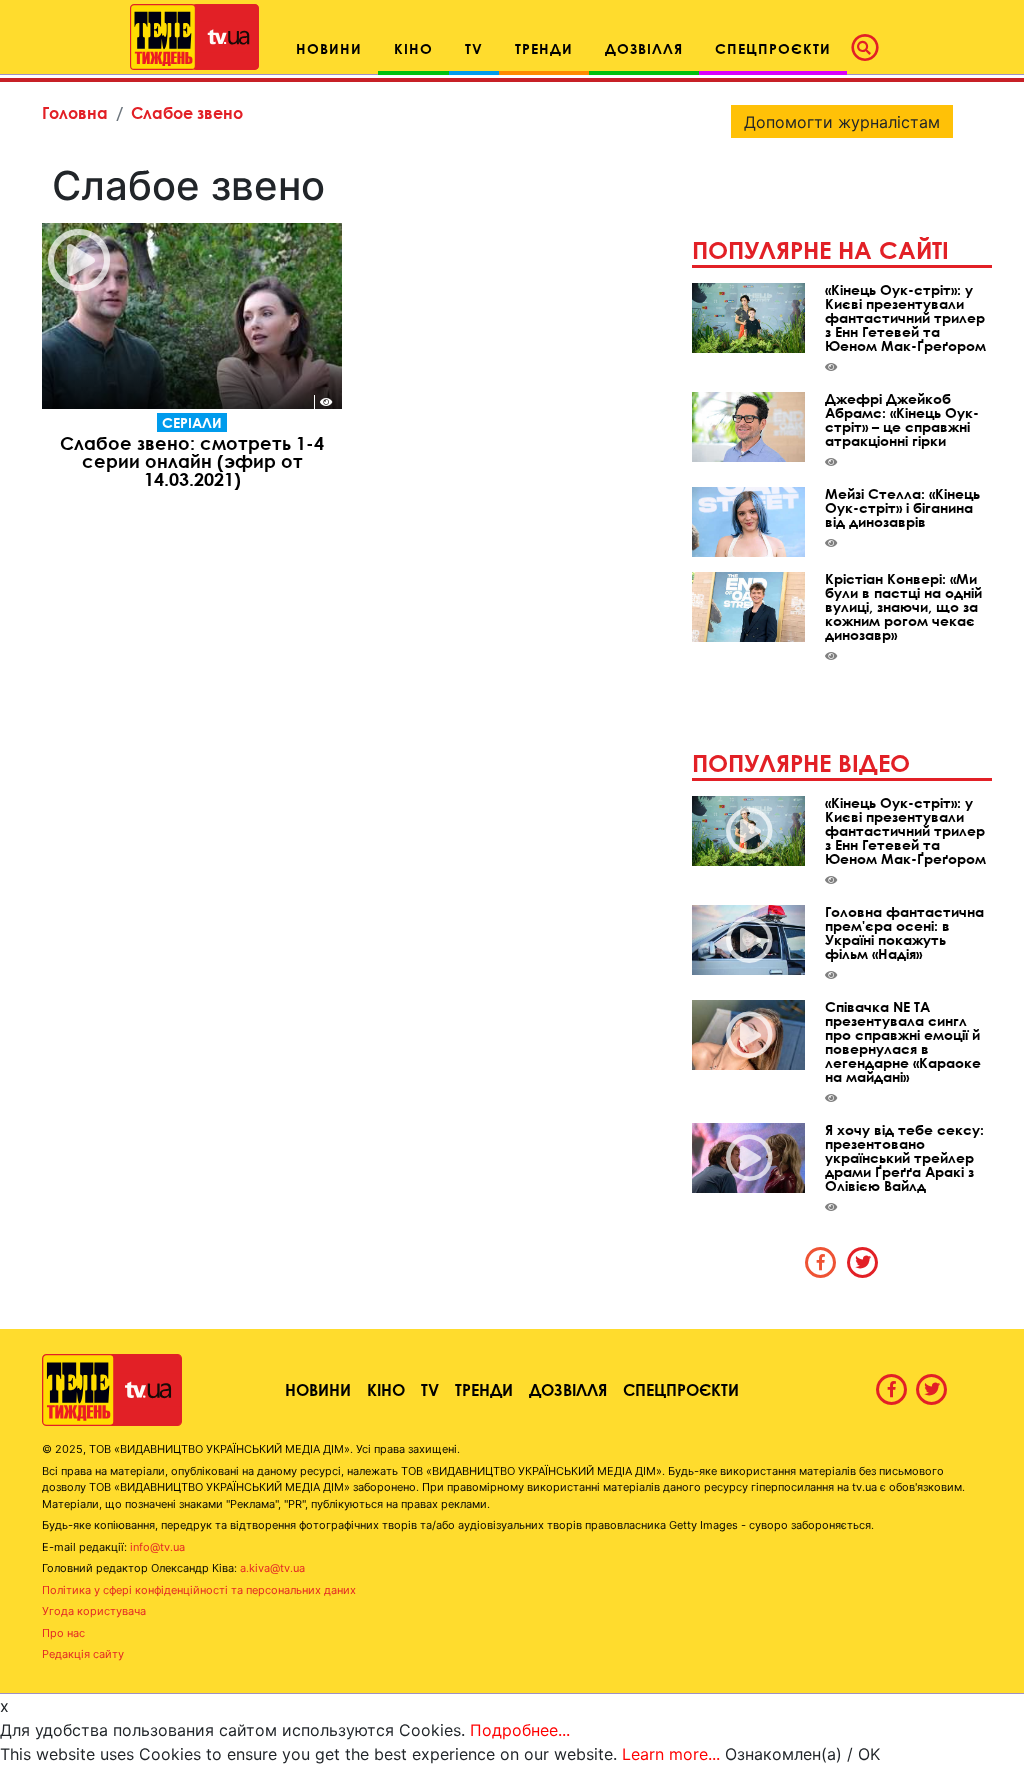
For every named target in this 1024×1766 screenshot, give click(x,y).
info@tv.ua (157, 1547)
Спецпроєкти (681, 1389)
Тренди (484, 1389)
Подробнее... (520, 1730)
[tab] (821, 1262)
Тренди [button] (544, 48)
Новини (318, 1389)
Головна (75, 112)
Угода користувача (94, 1611)
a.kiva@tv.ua (272, 1568)
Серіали (192, 422)
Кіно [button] (413, 48)
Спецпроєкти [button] (773, 48)
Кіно (386, 1389)
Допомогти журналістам (842, 122)
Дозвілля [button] (644, 48)
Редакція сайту (83, 1654)
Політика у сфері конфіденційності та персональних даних (199, 1590)
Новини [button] (329, 48)
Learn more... (671, 1754)
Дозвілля (568, 1389)
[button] (871, 48)
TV (430, 1389)
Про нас (63, 1633)
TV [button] (474, 48)
